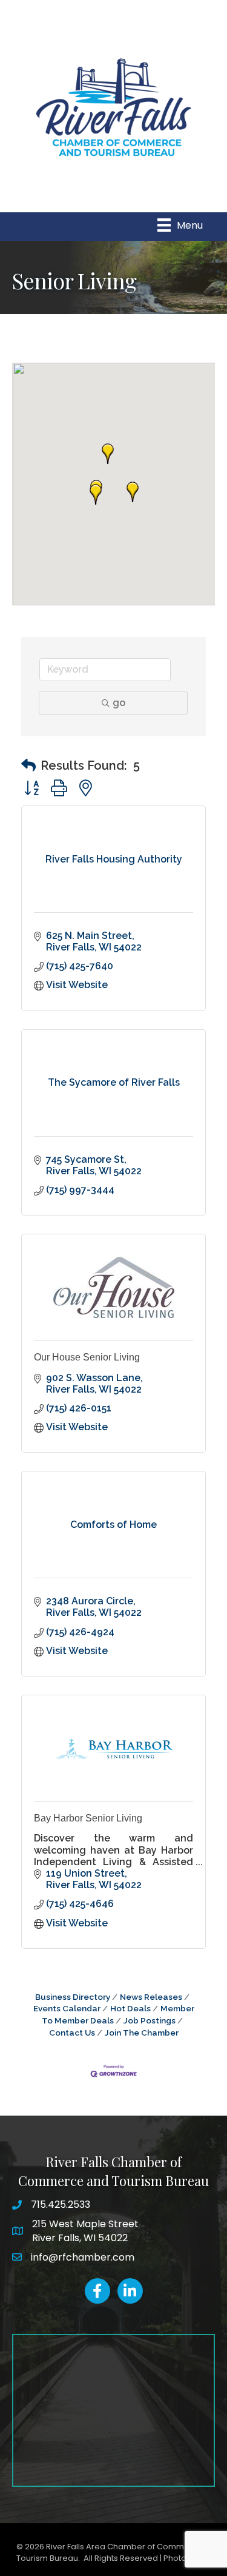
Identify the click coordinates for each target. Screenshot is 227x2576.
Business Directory (73, 1997)
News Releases (151, 1997)
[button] (133, 492)
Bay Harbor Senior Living (88, 1818)
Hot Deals (130, 2008)
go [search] (119, 703)
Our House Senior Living (87, 1357)
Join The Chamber (142, 2033)
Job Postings (150, 2020)
